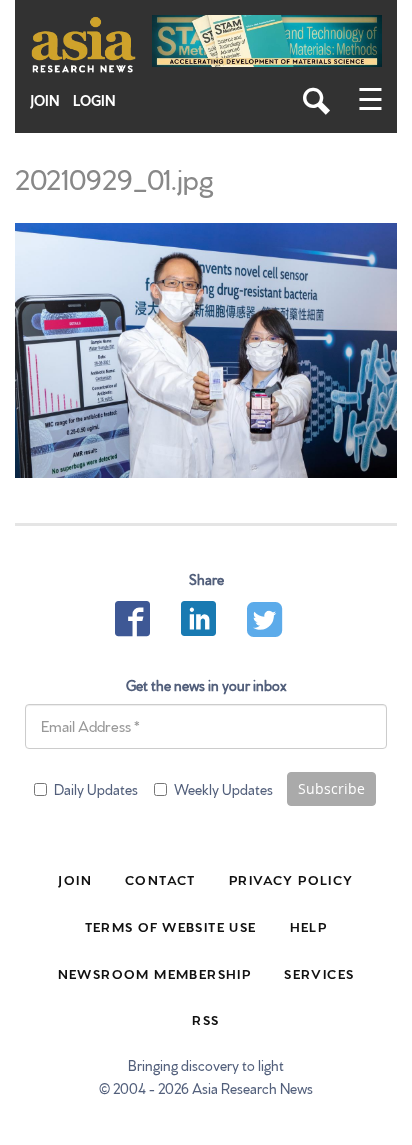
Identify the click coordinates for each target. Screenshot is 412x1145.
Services (319, 973)
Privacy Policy (291, 879)
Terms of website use (171, 926)
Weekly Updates (223, 789)
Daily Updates (96, 789)
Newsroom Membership (155, 973)
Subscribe (331, 788)
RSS (205, 1019)
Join (45, 100)
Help (309, 926)
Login (94, 100)
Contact (160, 879)
